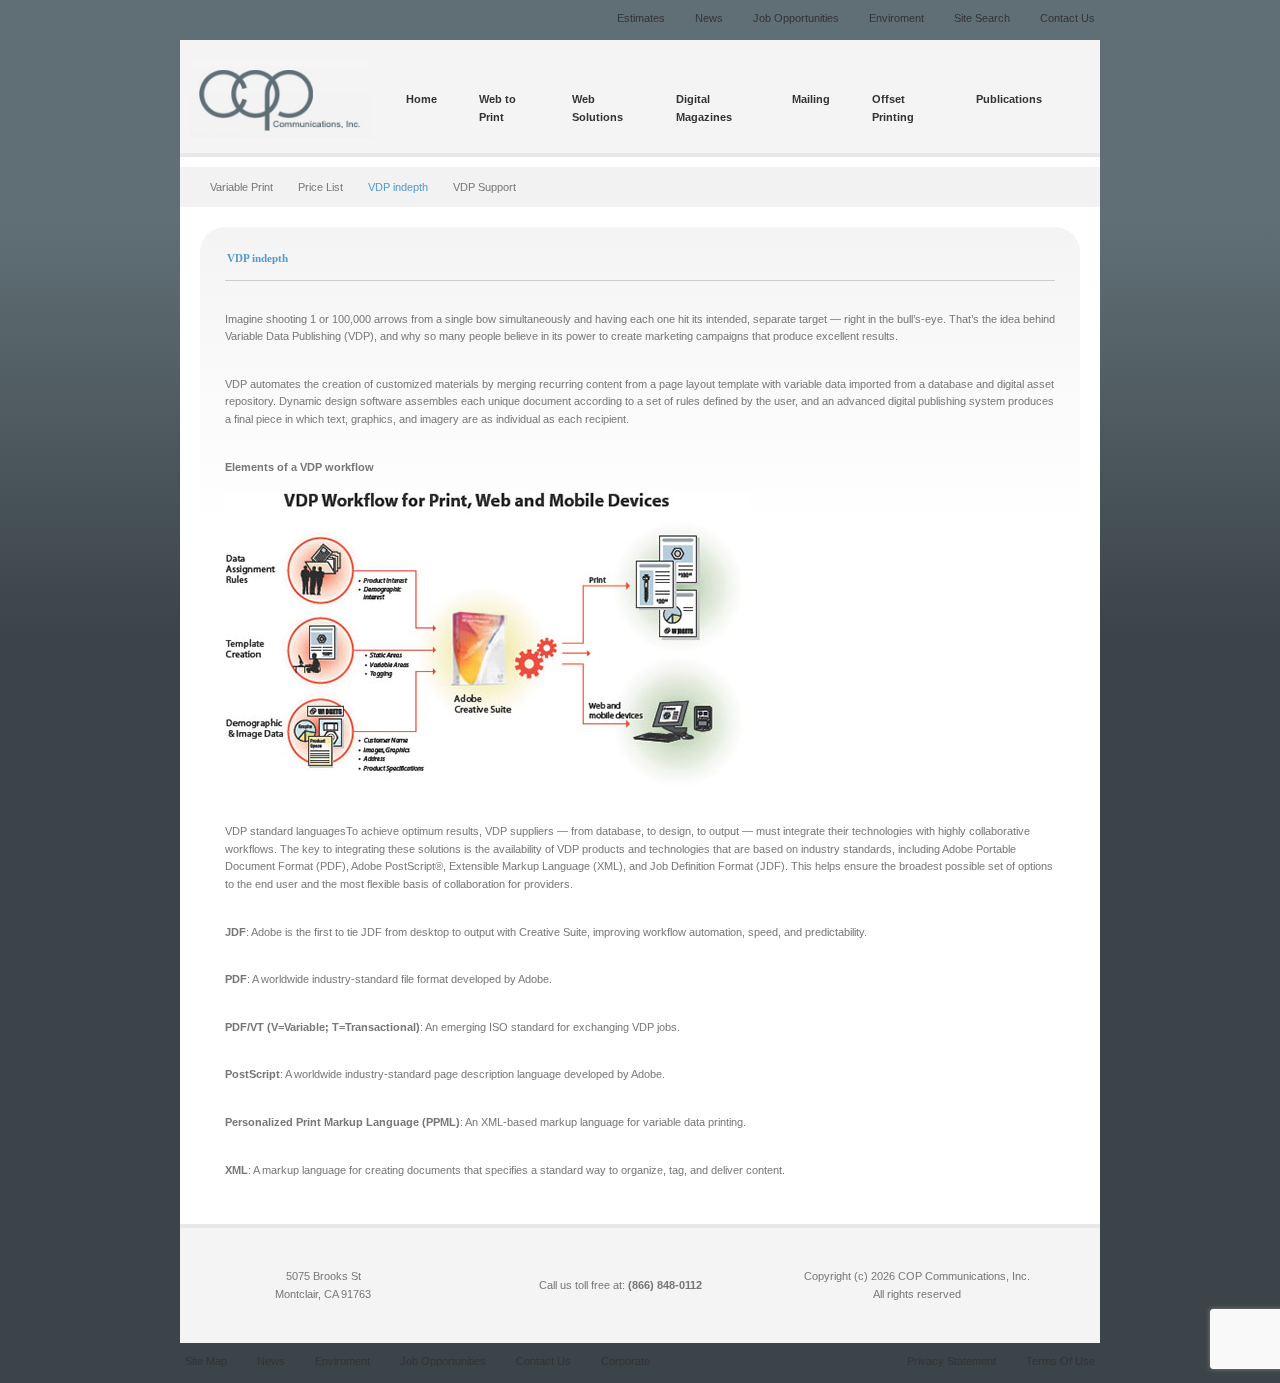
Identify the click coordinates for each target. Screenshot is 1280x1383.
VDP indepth (398, 187)
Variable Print (241, 187)
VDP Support (484, 187)
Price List (320, 187)
